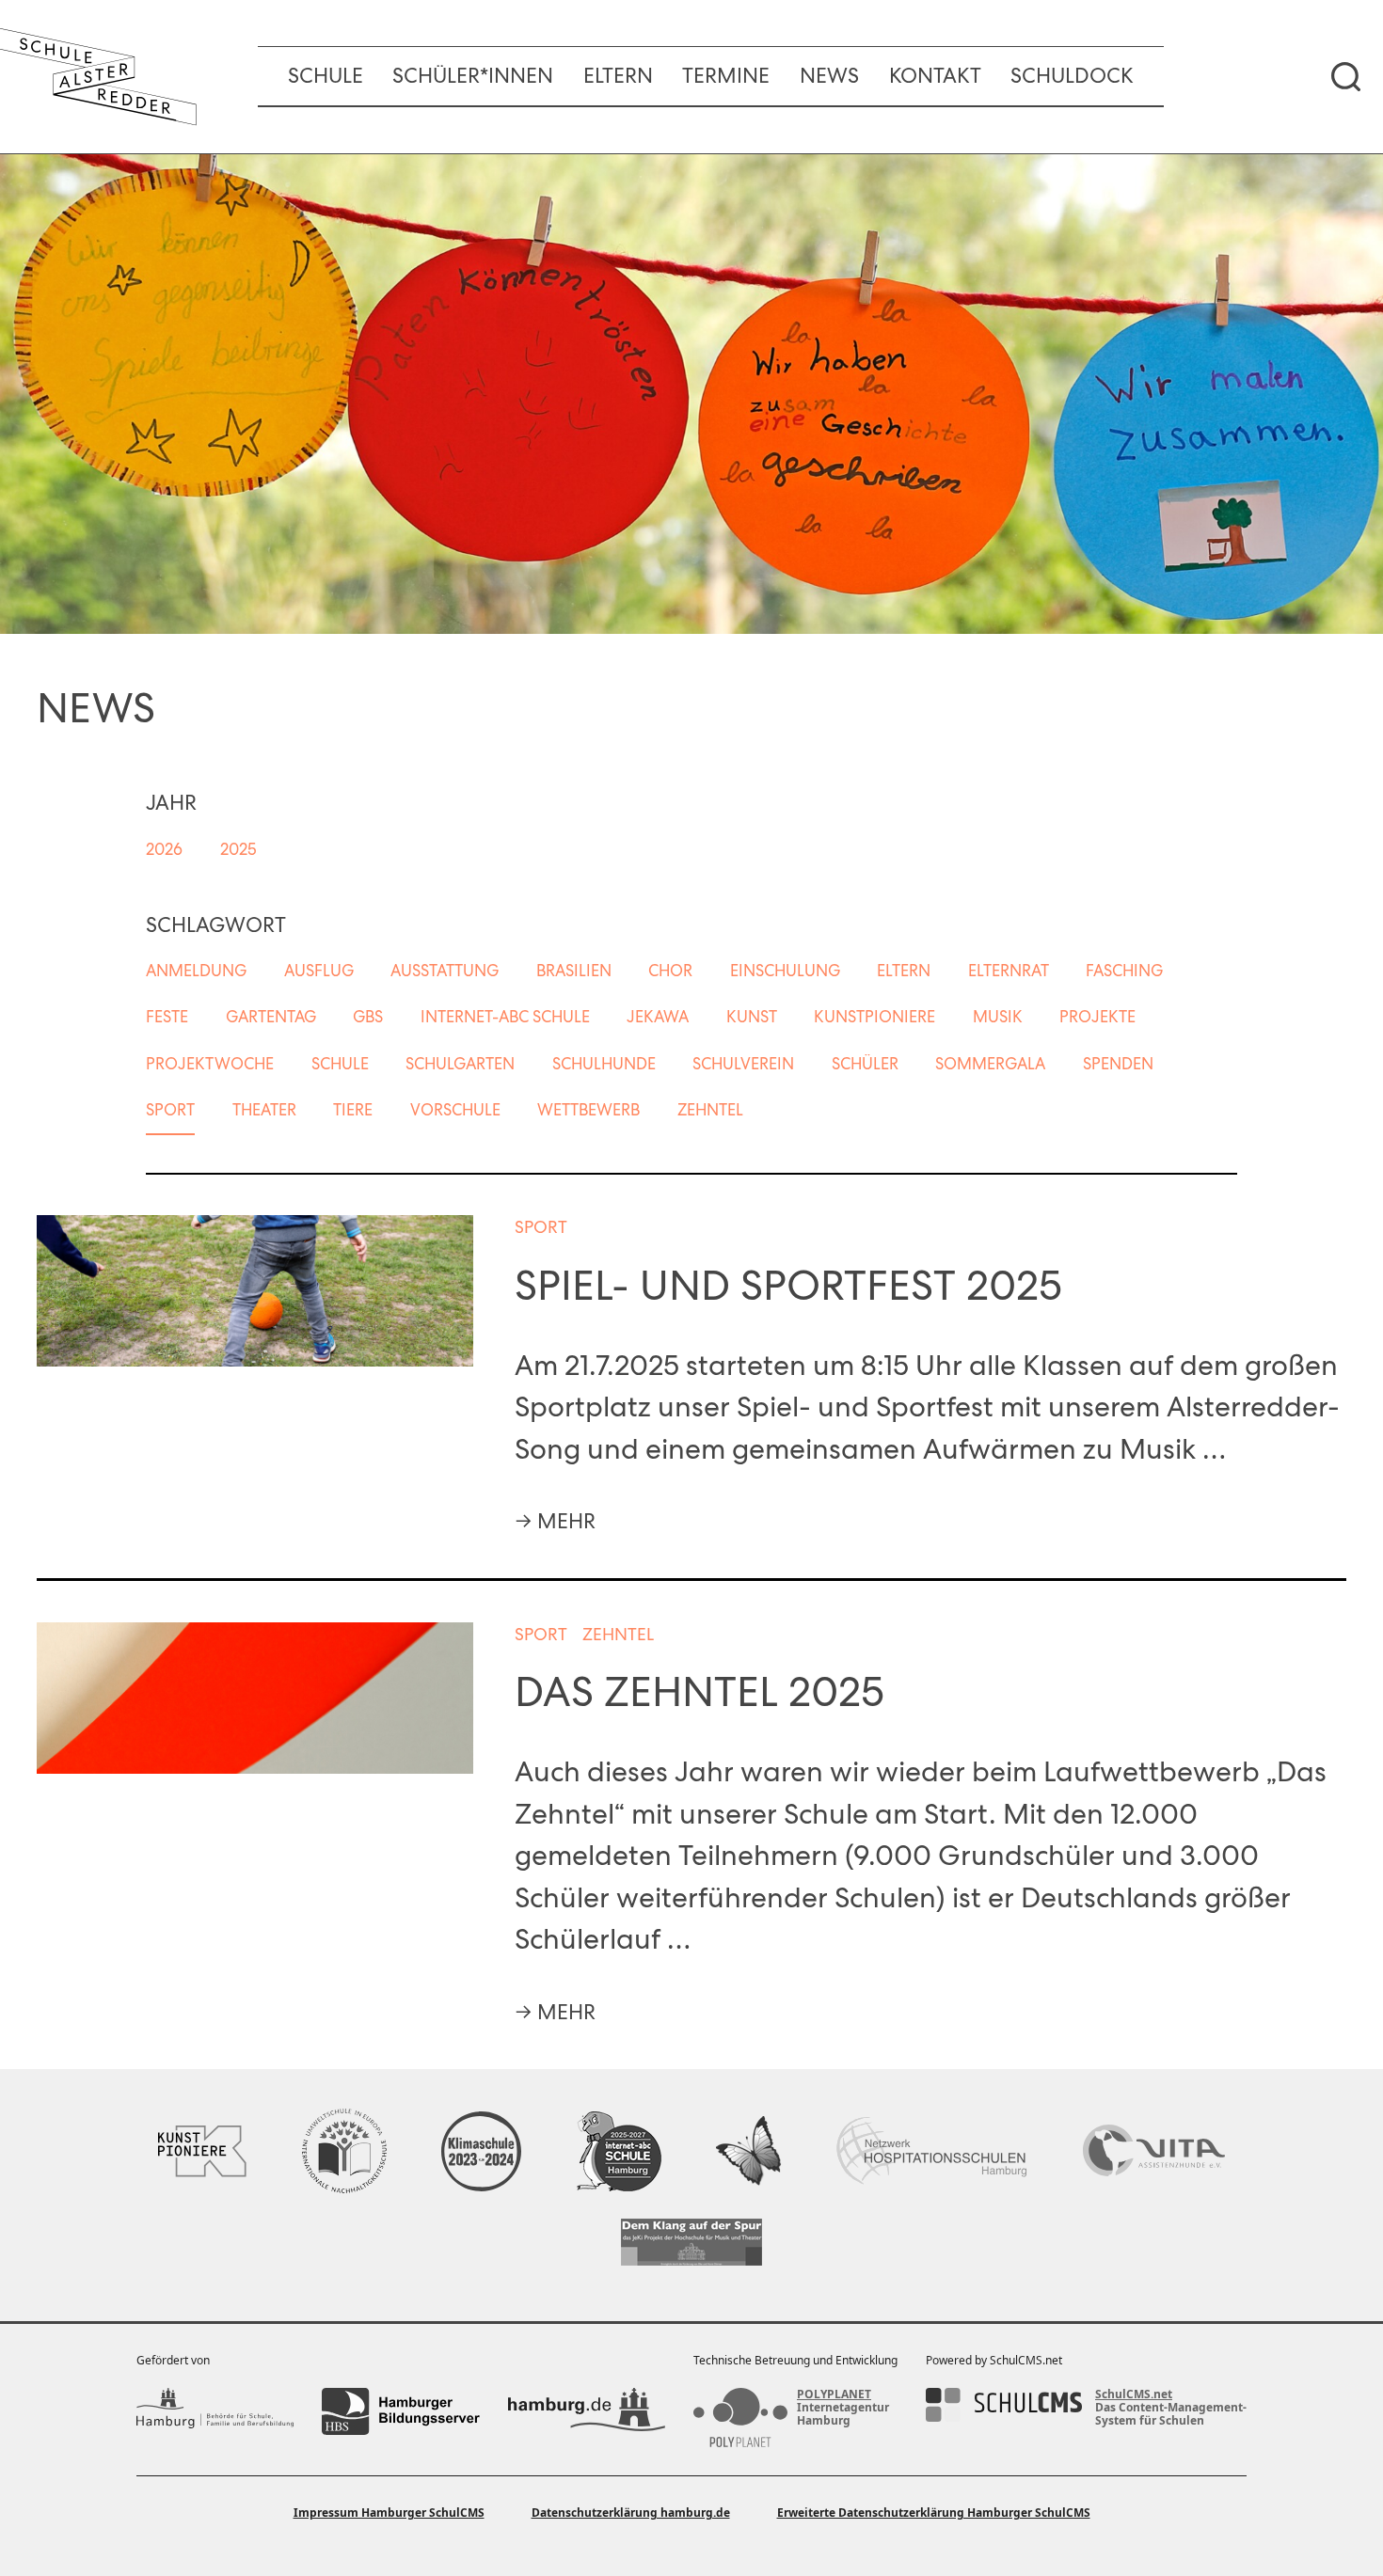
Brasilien (574, 971)
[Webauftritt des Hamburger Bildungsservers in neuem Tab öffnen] (400, 2411)
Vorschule (455, 1110)
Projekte (1097, 1017)
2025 (238, 849)
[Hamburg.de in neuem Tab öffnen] (587, 2411)
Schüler (865, 1064)
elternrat (1009, 971)
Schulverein (743, 1064)
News (829, 76)
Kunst (752, 1017)
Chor (670, 971)
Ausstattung (445, 971)
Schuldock (1072, 76)
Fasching (1124, 971)
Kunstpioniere (874, 1017)
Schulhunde (604, 1064)
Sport (170, 1110)
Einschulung (785, 971)
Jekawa (658, 1017)
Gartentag (271, 1017)
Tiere (353, 1110)
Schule (326, 76)
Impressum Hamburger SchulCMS (389, 2513)
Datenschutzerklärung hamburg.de (631, 2513)
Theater (264, 1110)
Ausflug (319, 971)
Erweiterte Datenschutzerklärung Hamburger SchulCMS (934, 2513)
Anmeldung (196, 971)
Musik (998, 1017)
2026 (164, 849)
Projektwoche (210, 1064)
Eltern (618, 76)
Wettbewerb (588, 1110)
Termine (726, 76)
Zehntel (710, 1110)
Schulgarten (460, 1064)
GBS (368, 1017)
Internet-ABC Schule (505, 1017)
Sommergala (990, 1064)
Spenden (1118, 1064)
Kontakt (935, 76)
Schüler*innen (473, 76)
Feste (167, 1017)
